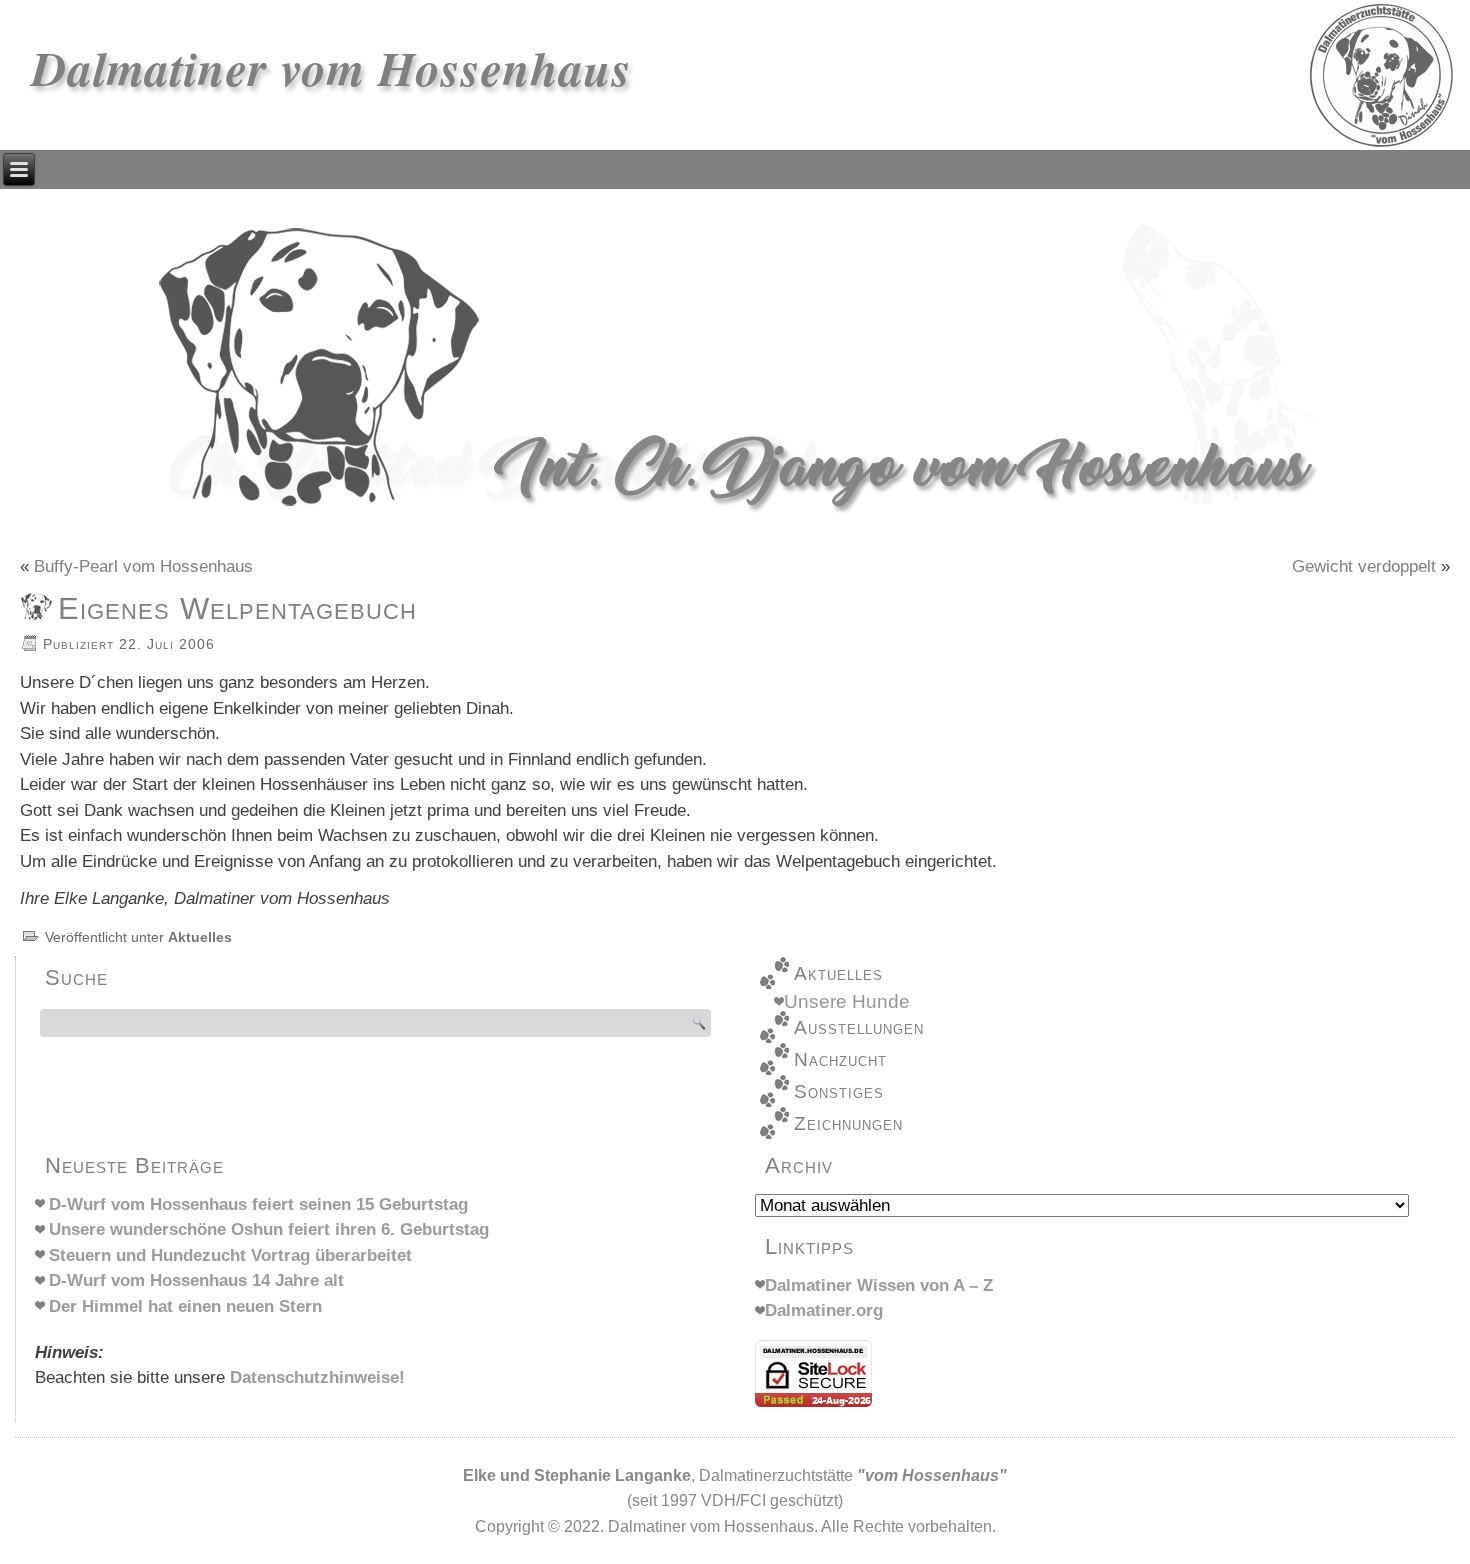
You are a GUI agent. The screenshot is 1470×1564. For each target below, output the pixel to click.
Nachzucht (840, 1059)
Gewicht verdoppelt (1364, 566)
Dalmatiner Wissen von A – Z (879, 1285)
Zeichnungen (848, 1123)
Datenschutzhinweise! (317, 1377)
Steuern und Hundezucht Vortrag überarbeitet (230, 1255)
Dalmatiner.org (824, 1310)
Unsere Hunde (847, 1001)
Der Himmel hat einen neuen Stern (185, 1306)
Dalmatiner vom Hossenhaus (332, 68)
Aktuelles (200, 937)
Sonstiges (839, 1091)
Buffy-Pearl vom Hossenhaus (143, 566)
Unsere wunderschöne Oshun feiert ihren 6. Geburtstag (269, 1229)
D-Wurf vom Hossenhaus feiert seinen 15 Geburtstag (258, 1204)
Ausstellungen (859, 1027)
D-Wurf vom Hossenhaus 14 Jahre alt (196, 1280)
